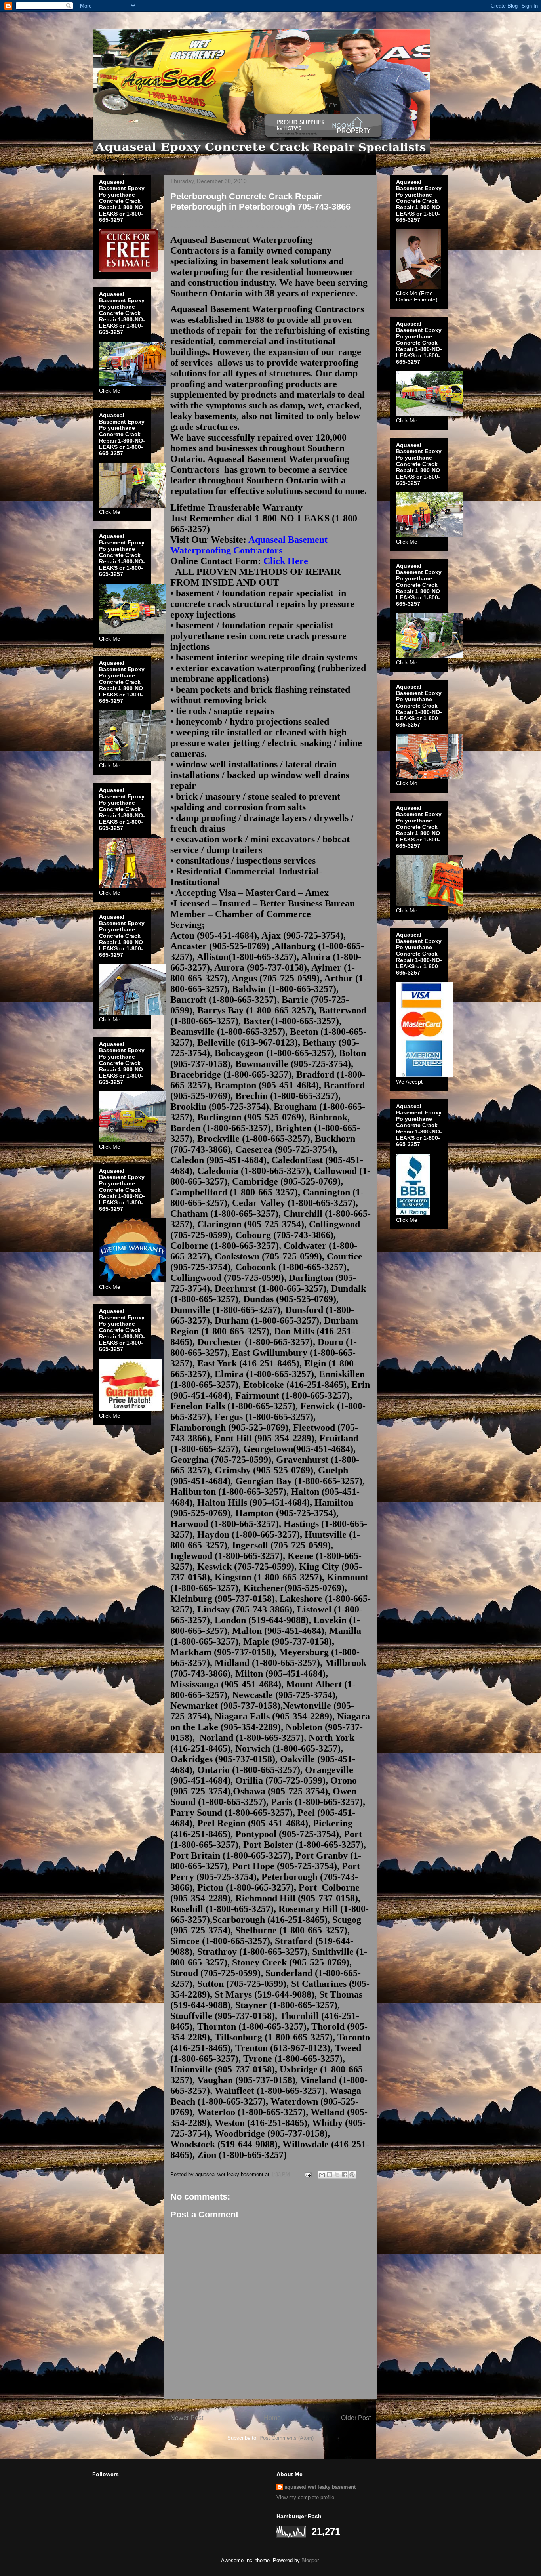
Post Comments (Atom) (287, 2438)
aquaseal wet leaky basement (320, 2487)
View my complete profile (305, 2497)
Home (272, 2418)
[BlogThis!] (330, 2175)
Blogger (310, 2560)
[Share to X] (337, 2175)
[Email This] (322, 2175)
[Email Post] (308, 2174)
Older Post (356, 2418)
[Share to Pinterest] (352, 2175)
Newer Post (187, 2418)
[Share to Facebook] (345, 2175)
